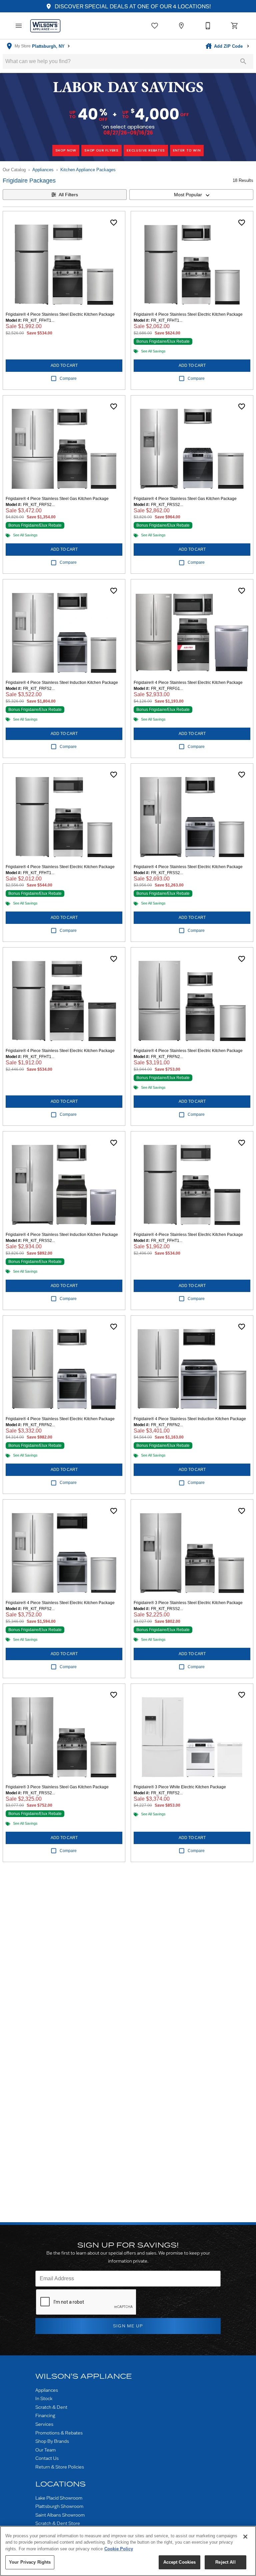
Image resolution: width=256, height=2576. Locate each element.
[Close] (245, 2537)
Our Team (45, 2450)
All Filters (68, 195)
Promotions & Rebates (59, 2433)
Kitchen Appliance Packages (88, 170)
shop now (66, 150)
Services (44, 2424)
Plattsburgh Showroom (59, 2506)
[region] (128, 2551)
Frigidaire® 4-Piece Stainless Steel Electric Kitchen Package (188, 1235)
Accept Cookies (180, 2562)
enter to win (187, 150)
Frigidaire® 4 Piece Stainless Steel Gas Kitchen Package (57, 499)
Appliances (43, 170)
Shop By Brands (52, 2441)
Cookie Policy (119, 2549)
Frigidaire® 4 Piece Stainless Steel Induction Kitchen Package (62, 683)
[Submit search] (243, 61)
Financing (45, 2415)
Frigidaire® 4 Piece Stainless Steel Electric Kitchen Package (60, 314)
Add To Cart (64, 365)
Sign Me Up (128, 2326)
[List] (155, 26)
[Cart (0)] (235, 26)
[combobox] (191, 195)
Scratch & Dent (51, 2407)
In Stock (44, 2398)
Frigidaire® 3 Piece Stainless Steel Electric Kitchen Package (188, 1603)
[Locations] (181, 26)
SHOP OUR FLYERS (101, 150)
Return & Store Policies (60, 2467)
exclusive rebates (146, 150)
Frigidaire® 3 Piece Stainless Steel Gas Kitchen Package (57, 1787)
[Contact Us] (208, 26)
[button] (19, 26)
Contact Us (47, 2458)
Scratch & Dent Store (58, 2523)
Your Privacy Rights (30, 2562)
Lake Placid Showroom (59, 2498)
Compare (68, 378)
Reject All (225, 2562)
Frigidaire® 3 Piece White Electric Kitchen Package (180, 1787)
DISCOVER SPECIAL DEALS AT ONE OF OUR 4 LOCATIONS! (132, 6)
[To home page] (45, 26)
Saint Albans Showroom (60, 2515)
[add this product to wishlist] (114, 223)
